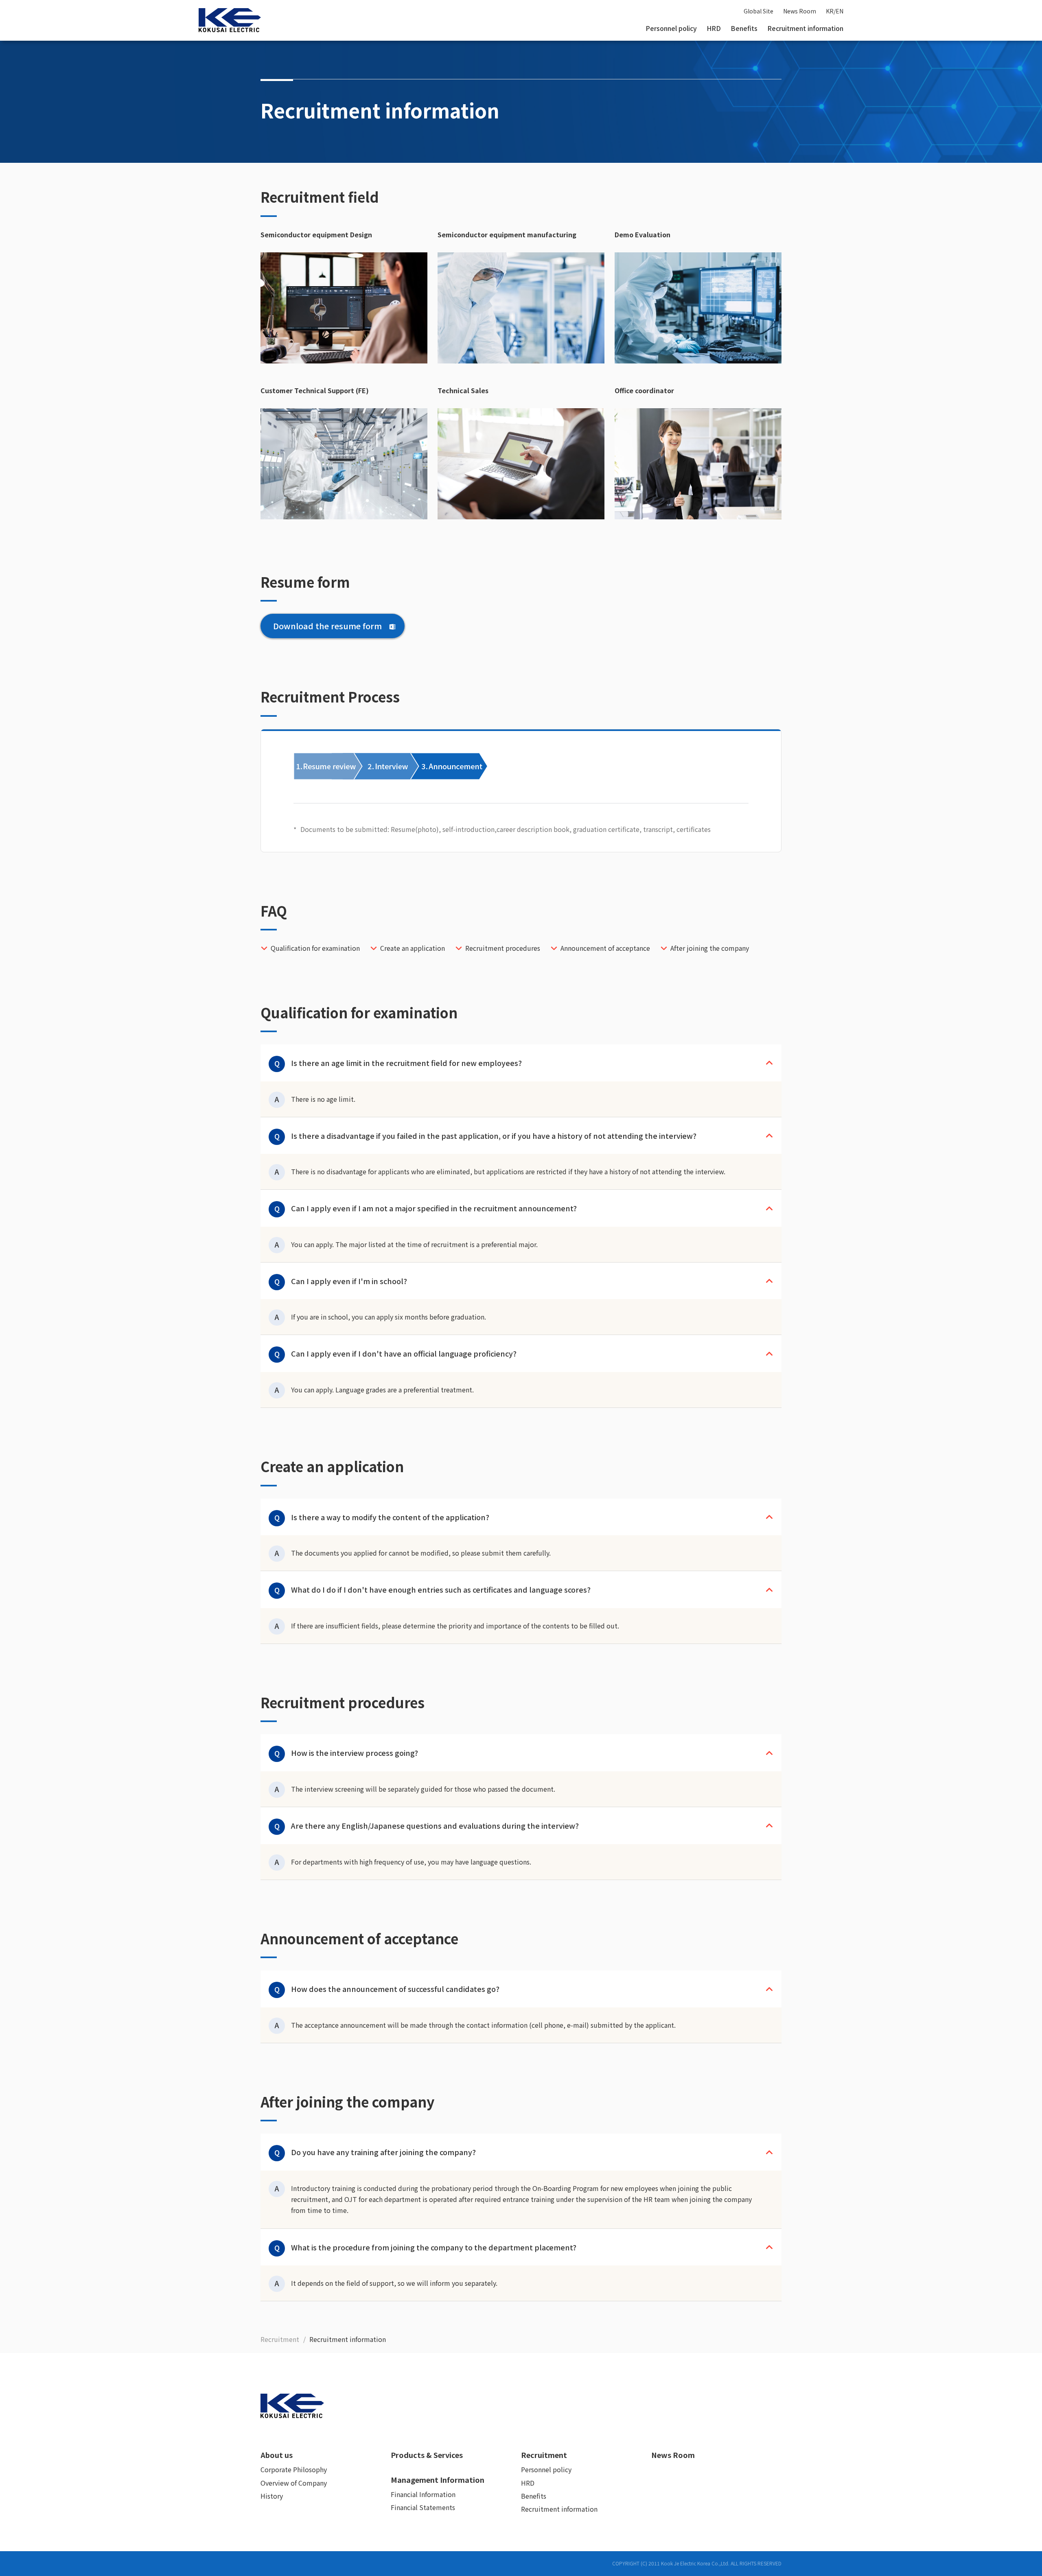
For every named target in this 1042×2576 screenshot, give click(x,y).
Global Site (759, 11)
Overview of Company (294, 2483)
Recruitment (544, 2455)
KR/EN (835, 11)
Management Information (438, 2480)
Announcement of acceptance (605, 948)
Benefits (744, 28)
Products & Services (427, 2455)
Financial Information (423, 2494)
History (272, 2496)
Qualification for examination (315, 948)
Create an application (413, 948)
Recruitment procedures (503, 948)
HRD (714, 28)
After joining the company (710, 948)
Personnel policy (671, 28)
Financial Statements (423, 2507)
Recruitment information (805, 28)
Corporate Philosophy (294, 2469)
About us (277, 2455)
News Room (800, 11)
